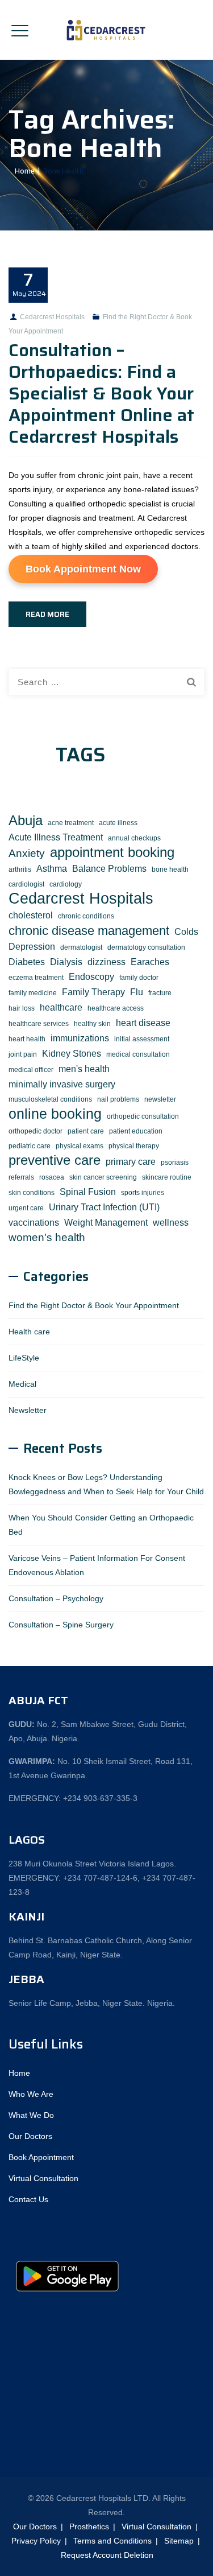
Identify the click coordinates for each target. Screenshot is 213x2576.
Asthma (52, 868)
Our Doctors (30, 2136)
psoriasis (175, 1163)
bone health (170, 869)
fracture (160, 993)
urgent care (26, 1208)
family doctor (139, 978)
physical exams (80, 1146)
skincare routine (167, 1177)
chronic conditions (86, 916)
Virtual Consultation (43, 2178)
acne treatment (71, 823)
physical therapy (134, 1146)
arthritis (20, 869)
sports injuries (143, 1193)
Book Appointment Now (83, 569)
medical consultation (138, 1054)
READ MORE (47, 614)
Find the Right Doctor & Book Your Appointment (94, 1305)
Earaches (150, 962)
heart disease (143, 1023)
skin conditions (32, 1193)
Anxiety (27, 853)
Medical (22, 1384)
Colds (186, 932)
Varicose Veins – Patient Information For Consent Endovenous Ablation (97, 1565)
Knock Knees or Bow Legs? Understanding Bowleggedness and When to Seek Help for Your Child (106, 1484)
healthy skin (92, 1024)
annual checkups (134, 838)
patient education (136, 1131)
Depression (32, 946)
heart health (27, 1039)
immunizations (80, 1038)
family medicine (33, 993)
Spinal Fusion (88, 1192)
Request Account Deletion (107, 2555)
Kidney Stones (72, 1053)
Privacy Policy (36, 2541)
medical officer (31, 1070)
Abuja (26, 821)
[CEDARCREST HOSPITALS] (107, 30)
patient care (86, 1131)
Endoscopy (91, 976)
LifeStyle (24, 1358)
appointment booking (112, 853)
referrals (21, 1177)
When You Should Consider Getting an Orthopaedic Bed (101, 1525)
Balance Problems (109, 868)
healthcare (61, 1007)
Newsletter (28, 1410)
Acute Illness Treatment (56, 837)
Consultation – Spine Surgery (61, 1625)
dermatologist (81, 947)
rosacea (52, 1177)
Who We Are (31, 2094)
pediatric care (30, 1146)
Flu (137, 992)
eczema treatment (36, 978)
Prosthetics (89, 2526)
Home (23, 171)
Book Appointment (41, 2157)
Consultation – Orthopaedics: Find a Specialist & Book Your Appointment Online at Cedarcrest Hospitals (101, 393)
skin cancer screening (103, 1177)
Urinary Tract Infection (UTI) (104, 1207)
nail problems (118, 1099)
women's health (47, 1237)
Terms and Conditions (112, 2541)
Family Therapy (93, 992)
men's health (84, 1069)
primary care (131, 1161)
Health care (29, 1332)
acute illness (118, 823)
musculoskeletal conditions (50, 1099)
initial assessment (142, 1039)
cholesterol (31, 915)
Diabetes (27, 962)
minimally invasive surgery (62, 1084)
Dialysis (66, 962)
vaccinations (34, 1222)
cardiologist (26, 884)
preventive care (55, 1161)
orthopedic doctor (35, 1131)
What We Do (31, 2115)
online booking (55, 1114)
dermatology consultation (146, 947)
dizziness (106, 962)
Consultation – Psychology (56, 1598)
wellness (171, 1222)
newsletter (160, 1099)
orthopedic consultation (143, 1116)
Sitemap (179, 2541)
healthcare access (116, 1008)
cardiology (66, 884)
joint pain (23, 1054)
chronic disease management (89, 931)
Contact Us (28, 2199)
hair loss (22, 1008)
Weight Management (106, 1222)
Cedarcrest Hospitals (52, 317)
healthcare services (39, 1024)
